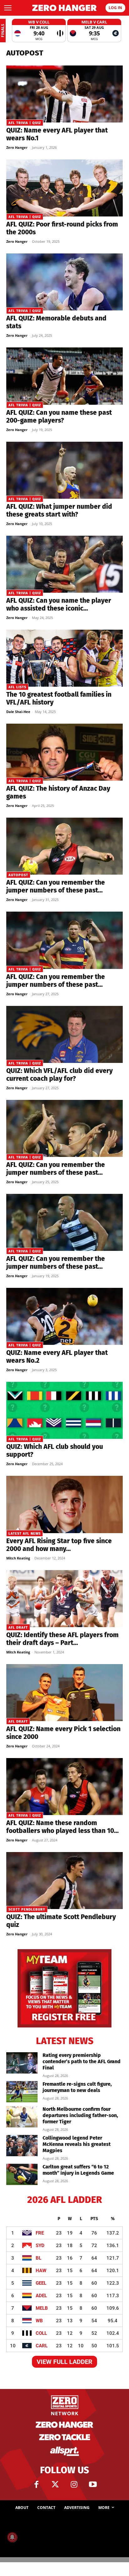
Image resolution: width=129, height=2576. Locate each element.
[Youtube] (93, 2485)
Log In (115, 8)
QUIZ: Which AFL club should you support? (55, 1451)
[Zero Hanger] (64, 8)
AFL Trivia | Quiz (25, 123)
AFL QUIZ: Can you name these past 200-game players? (59, 416)
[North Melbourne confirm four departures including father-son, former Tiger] (22, 2117)
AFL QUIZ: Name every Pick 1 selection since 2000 (63, 1733)
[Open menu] (8, 8)
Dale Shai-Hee (18, 712)
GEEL (41, 2283)
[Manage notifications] (12, 2537)
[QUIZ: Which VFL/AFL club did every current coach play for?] (64, 1034)
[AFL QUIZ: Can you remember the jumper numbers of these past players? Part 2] (64, 1222)
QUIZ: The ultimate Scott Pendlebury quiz (61, 1921)
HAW (41, 2271)
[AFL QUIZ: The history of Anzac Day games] (64, 752)
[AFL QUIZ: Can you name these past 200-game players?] (64, 376)
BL (39, 2258)
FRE (40, 2233)
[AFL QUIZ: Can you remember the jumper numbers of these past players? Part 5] (64, 846)
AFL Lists (17, 687)
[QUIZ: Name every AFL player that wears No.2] (64, 1316)
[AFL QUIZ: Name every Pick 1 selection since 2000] (64, 1693)
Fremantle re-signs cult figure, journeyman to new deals (77, 2087)
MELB (42, 2308)
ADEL (41, 2296)
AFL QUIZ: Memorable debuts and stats (56, 322)
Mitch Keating (18, 1558)
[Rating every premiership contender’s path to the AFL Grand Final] (22, 2063)
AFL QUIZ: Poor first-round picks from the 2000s (62, 228)
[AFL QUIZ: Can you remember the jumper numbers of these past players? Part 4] (64, 940)
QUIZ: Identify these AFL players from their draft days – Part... (62, 1639)
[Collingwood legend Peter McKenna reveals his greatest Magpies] (22, 2146)
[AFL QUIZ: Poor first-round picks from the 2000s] (64, 188)
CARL (42, 2346)
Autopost (18, 875)
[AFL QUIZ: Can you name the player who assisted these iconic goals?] (64, 564)
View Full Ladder (64, 2362)
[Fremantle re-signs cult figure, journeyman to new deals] (22, 2092)
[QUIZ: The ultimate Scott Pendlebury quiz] (64, 1881)
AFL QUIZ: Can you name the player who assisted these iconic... (59, 604)
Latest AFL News (25, 1534)
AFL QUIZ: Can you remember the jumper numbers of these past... (56, 886)
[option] (39, 31)
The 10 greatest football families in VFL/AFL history (59, 698)
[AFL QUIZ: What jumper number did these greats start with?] (64, 470)
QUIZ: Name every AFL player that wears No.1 (57, 134)
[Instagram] (74, 2485)
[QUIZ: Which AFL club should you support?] (64, 1410)
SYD (40, 2246)
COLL (41, 2333)
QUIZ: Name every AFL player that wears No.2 (57, 1357)
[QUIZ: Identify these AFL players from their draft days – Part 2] (64, 1599)
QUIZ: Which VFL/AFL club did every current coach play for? (59, 1075)
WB (39, 2321)
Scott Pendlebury (27, 1910)
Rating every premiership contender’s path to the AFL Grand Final (82, 2061)
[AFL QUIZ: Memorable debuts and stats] (64, 282)
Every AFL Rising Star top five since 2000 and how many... (59, 1545)
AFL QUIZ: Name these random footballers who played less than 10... (62, 1827)
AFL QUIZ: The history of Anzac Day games (58, 792)
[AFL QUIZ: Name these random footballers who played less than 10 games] (64, 1787)
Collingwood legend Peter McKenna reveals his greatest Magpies (77, 2144)
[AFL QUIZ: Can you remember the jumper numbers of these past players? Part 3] (64, 1128)
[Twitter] (55, 2485)
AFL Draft (18, 1628)
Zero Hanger (17, 147)
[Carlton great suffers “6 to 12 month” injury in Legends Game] (22, 2175)
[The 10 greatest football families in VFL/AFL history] (64, 658)
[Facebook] (36, 2485)
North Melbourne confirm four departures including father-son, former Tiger (80, 2115)
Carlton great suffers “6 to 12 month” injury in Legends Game (78, 2170)
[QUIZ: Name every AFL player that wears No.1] (64, 94)
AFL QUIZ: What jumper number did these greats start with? (59, 510)
